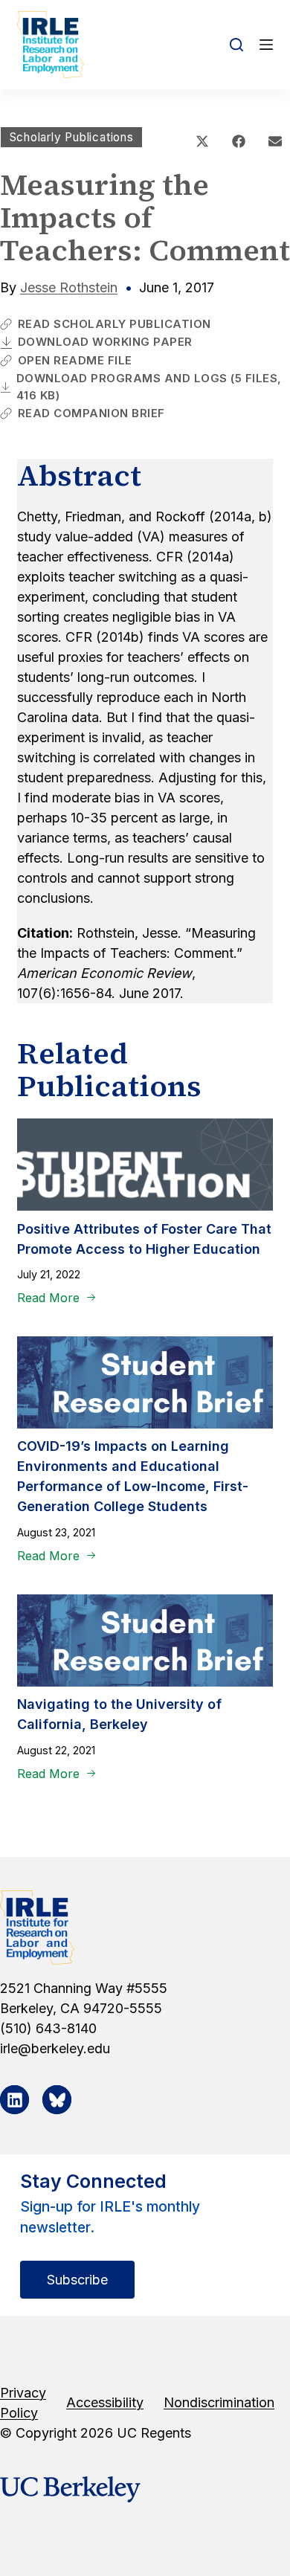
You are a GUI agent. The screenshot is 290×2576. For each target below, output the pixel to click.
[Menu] (266, 45)
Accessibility (105, 2402)
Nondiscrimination (219, 2402)
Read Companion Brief (91, 413)
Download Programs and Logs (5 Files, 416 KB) (149, 387)
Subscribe (77, 2280)
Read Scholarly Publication (115, 324)
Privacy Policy (23, 2403)
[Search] (236, 45)
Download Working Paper (105, 342)
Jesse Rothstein (69, 287)
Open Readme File (75, 360)
